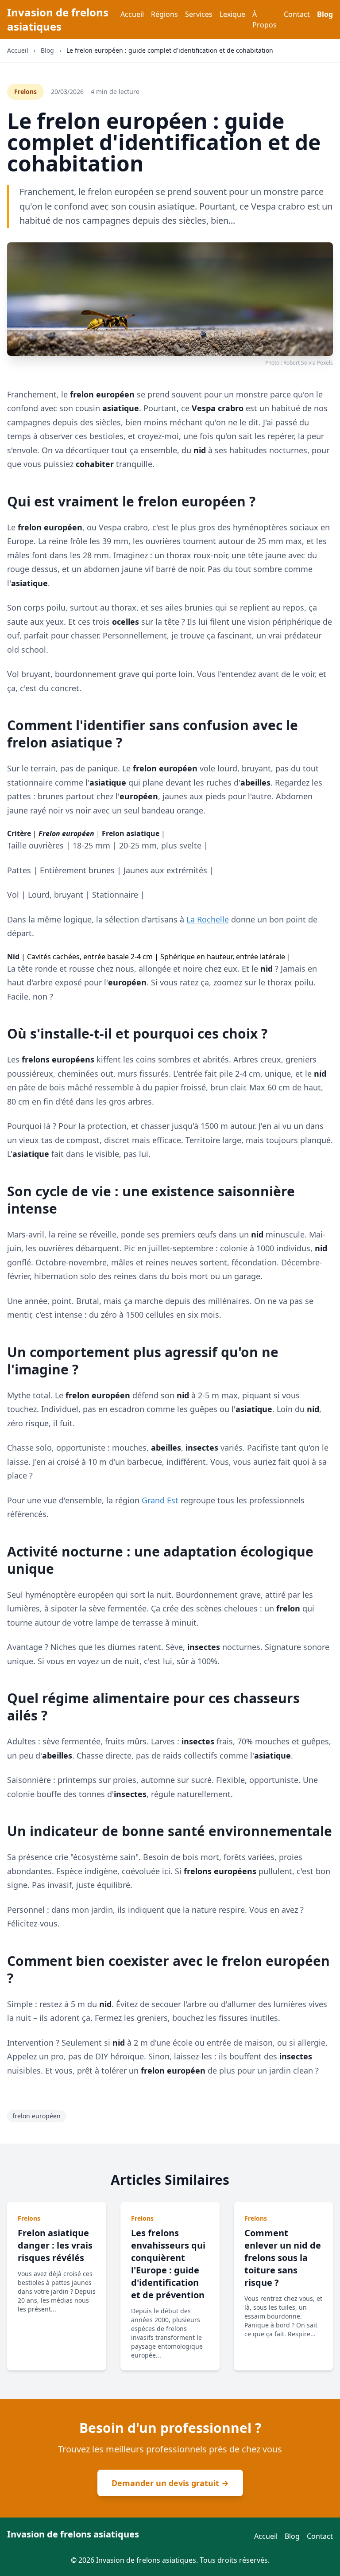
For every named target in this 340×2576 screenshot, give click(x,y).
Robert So (295, 363)
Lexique (232, 14)
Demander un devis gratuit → (170, 2483)
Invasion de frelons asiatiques (58, 19)
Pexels (325, 363)
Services (199, 14)
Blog (325, 14)
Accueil (132, 14)
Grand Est (160, 1500)
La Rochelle (208, 919)
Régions (164, 14)
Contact (297, 14)
